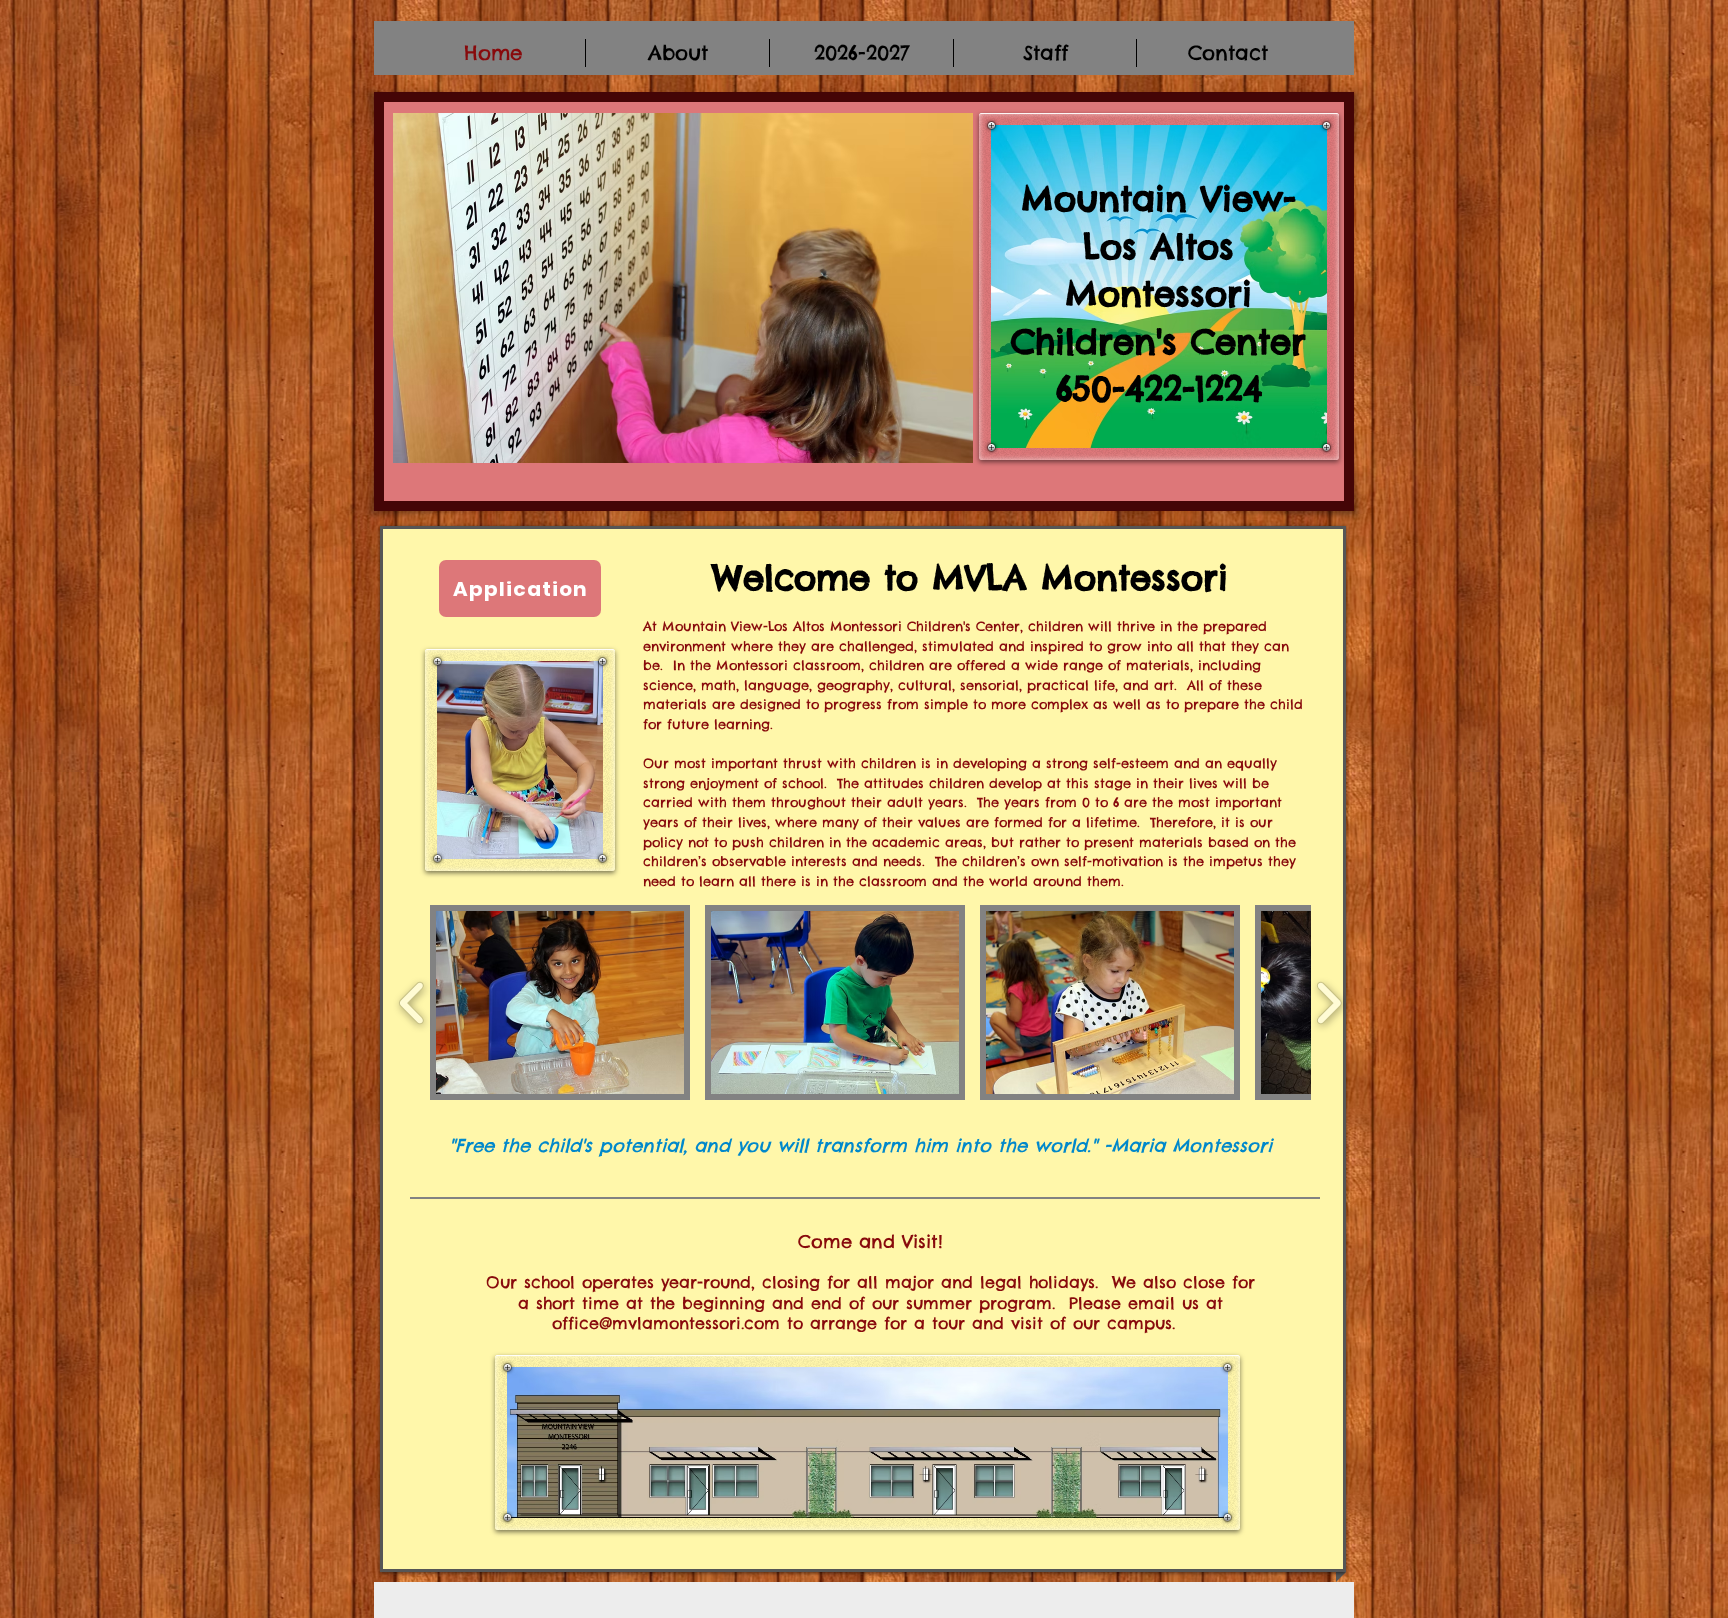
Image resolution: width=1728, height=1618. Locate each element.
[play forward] (1328, 1002)
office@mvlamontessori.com (666, 1323)
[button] (560, 1002)
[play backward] (412, 1002)
